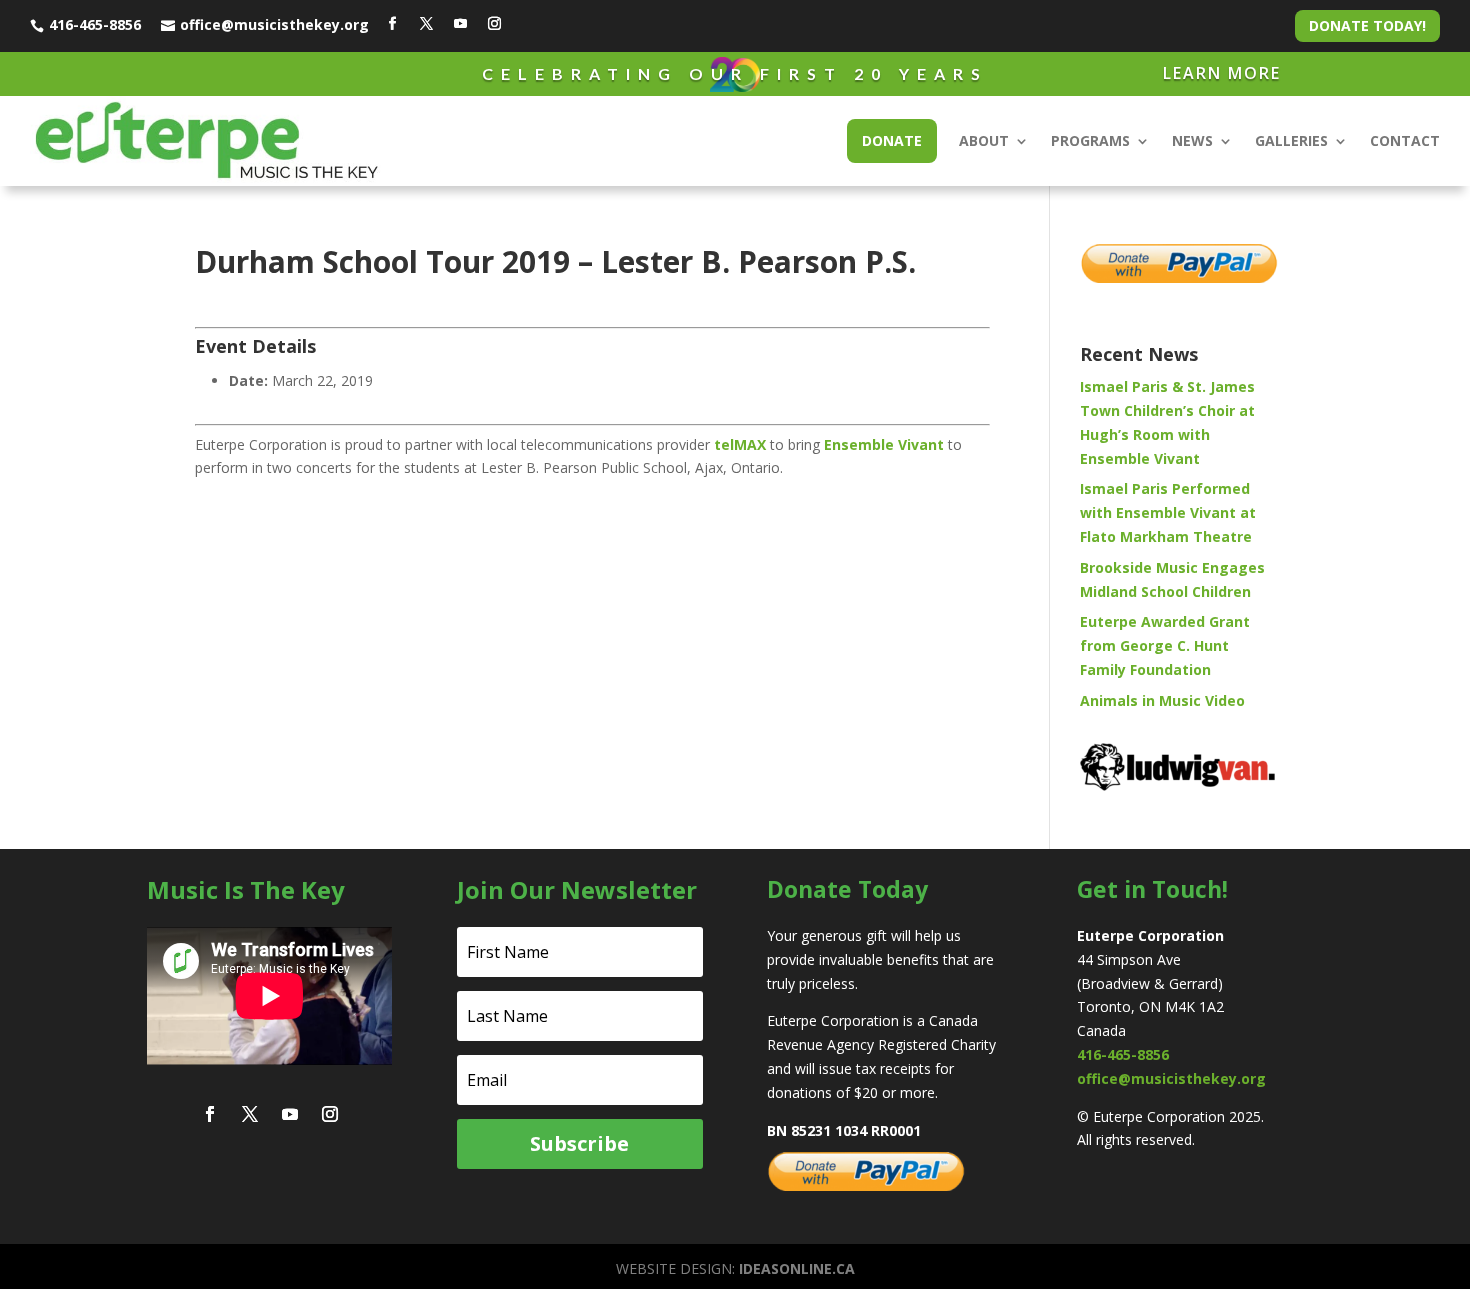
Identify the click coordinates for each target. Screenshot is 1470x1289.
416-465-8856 (95, 24)
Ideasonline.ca (797, 1268)
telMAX (740, 444)
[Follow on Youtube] (460, 24)
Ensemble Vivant (884, 444)
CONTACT (1405, 140)
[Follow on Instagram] (494, 24)
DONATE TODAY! (1367, 25)
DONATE (892, 140)
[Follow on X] (426, 24)
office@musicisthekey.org (274, 24)
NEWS (1192, 140)
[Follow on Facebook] (392, 24)
